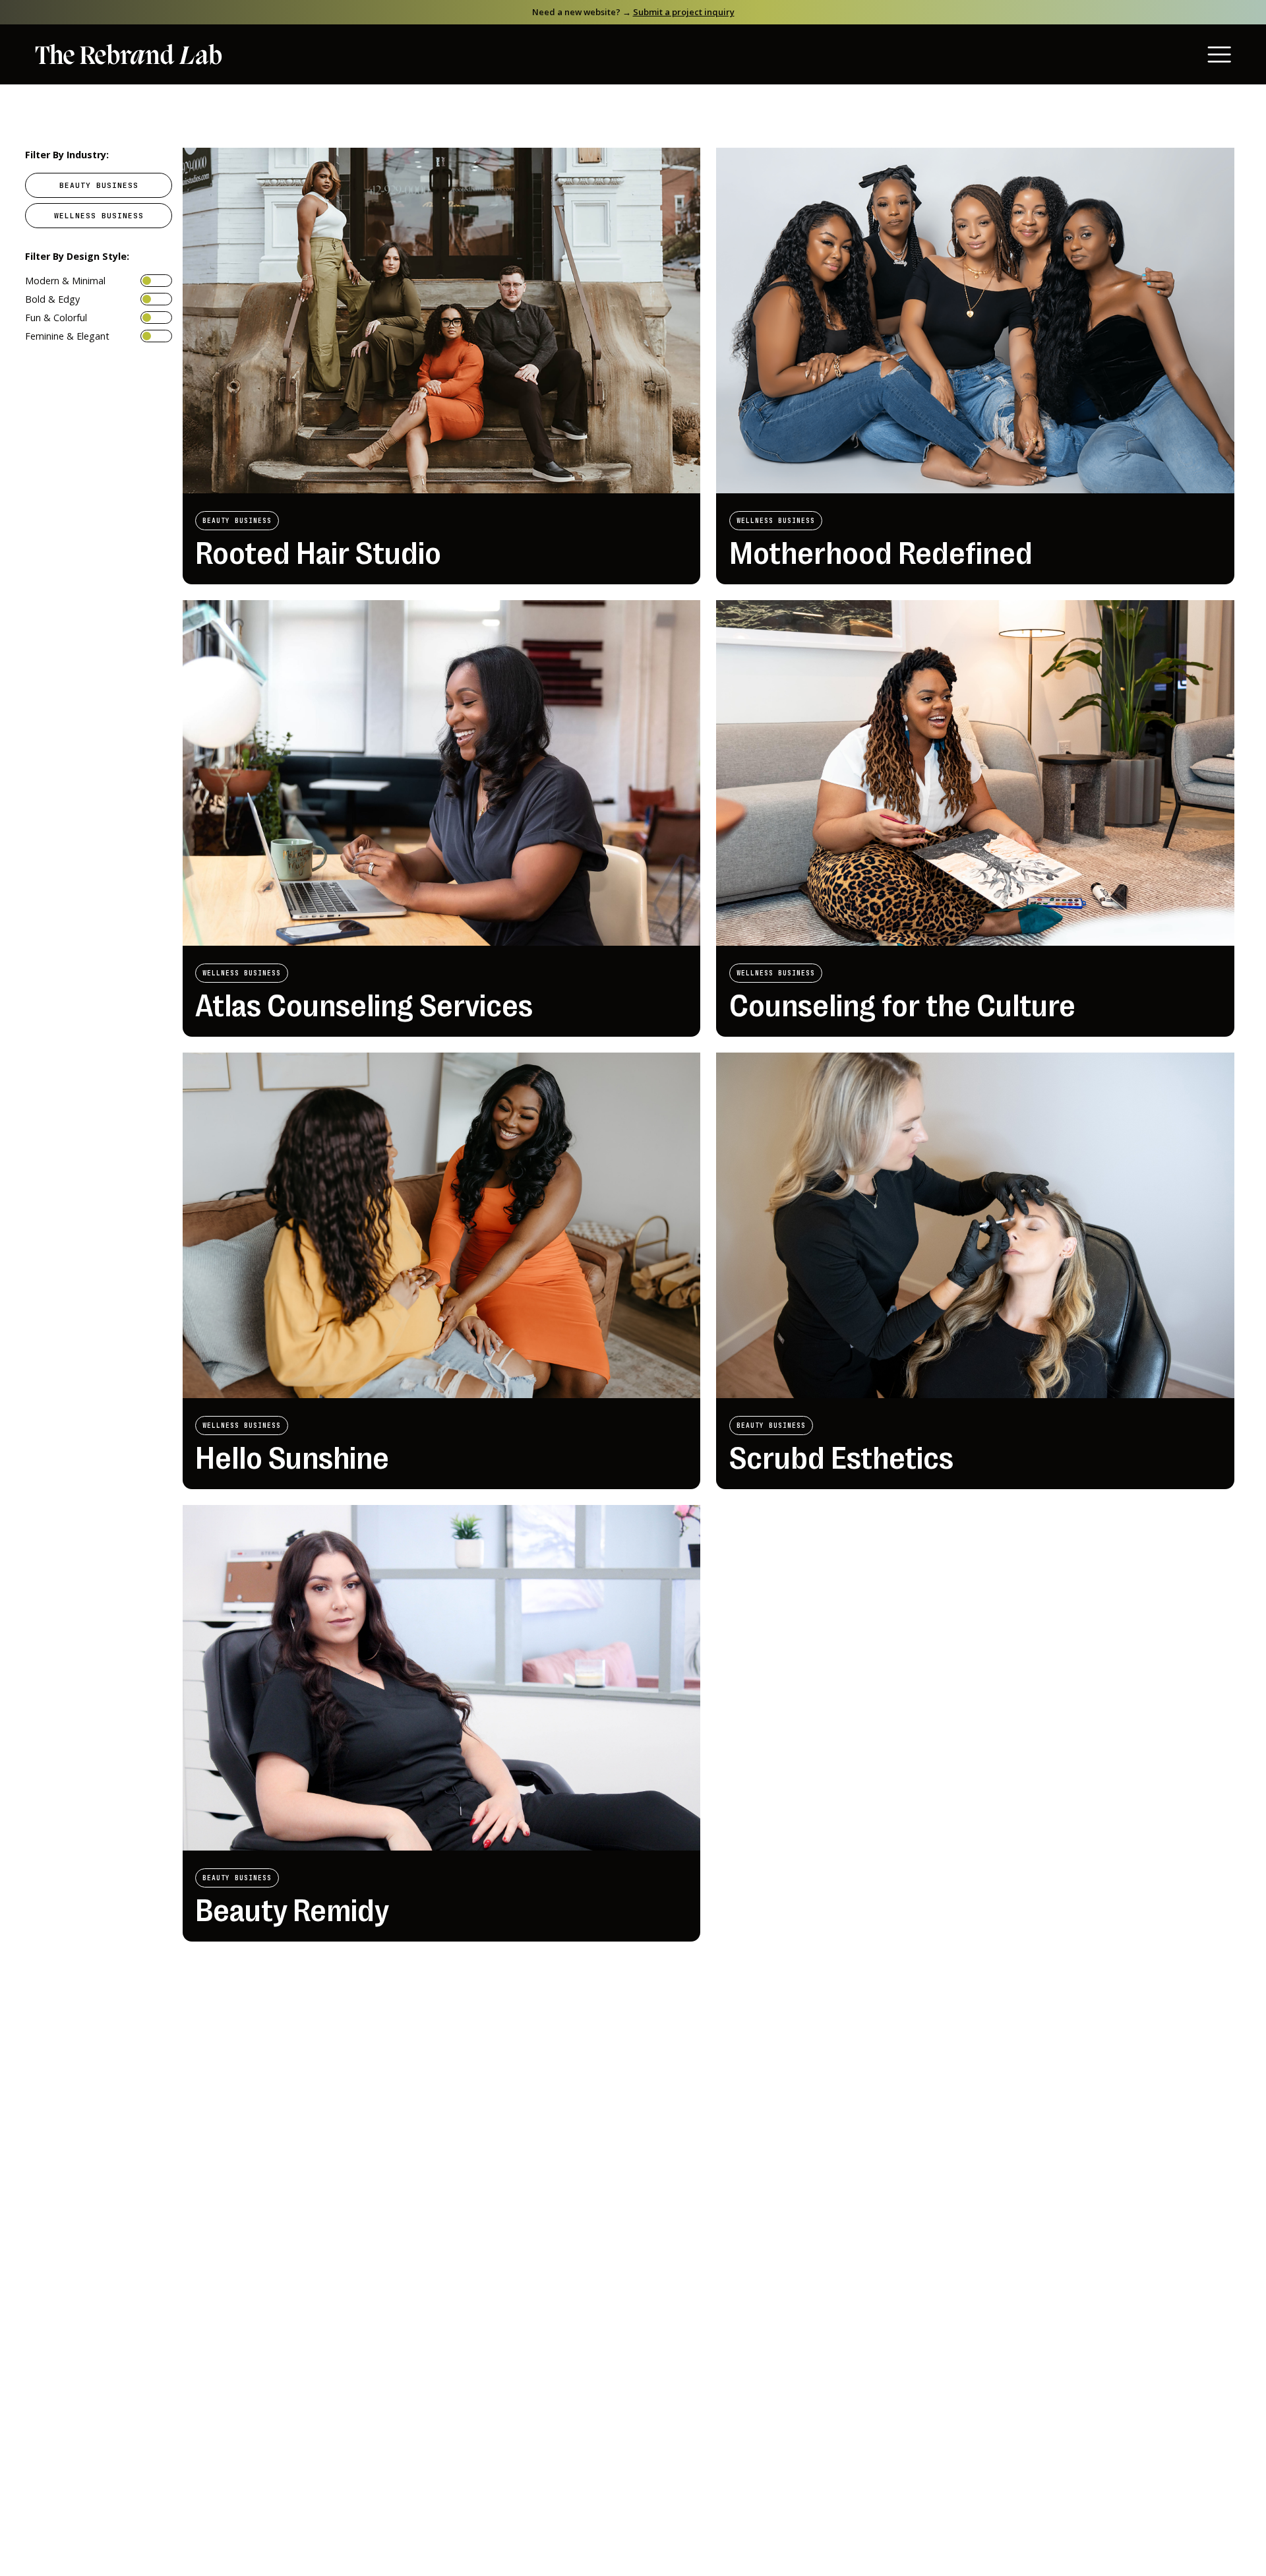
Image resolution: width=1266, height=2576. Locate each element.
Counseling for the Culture (902, 1006)
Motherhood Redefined (881, 554)
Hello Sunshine (292, 1458)
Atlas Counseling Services (364, 1006)
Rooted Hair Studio (318, 554)
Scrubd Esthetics (841, 1458)
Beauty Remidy (292, 1911)
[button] (1184, 54)
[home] (129, 55)
